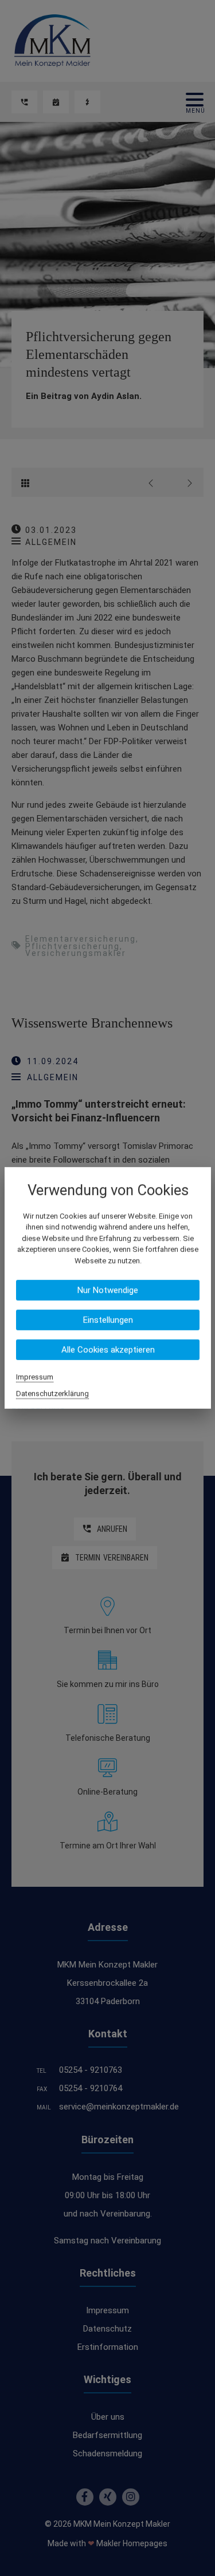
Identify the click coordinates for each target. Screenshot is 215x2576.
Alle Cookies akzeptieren (107, 1350)
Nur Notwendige (108, 1290)
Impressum (35, 1377)
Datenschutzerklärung (52, 1394)
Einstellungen (107, 1320)
